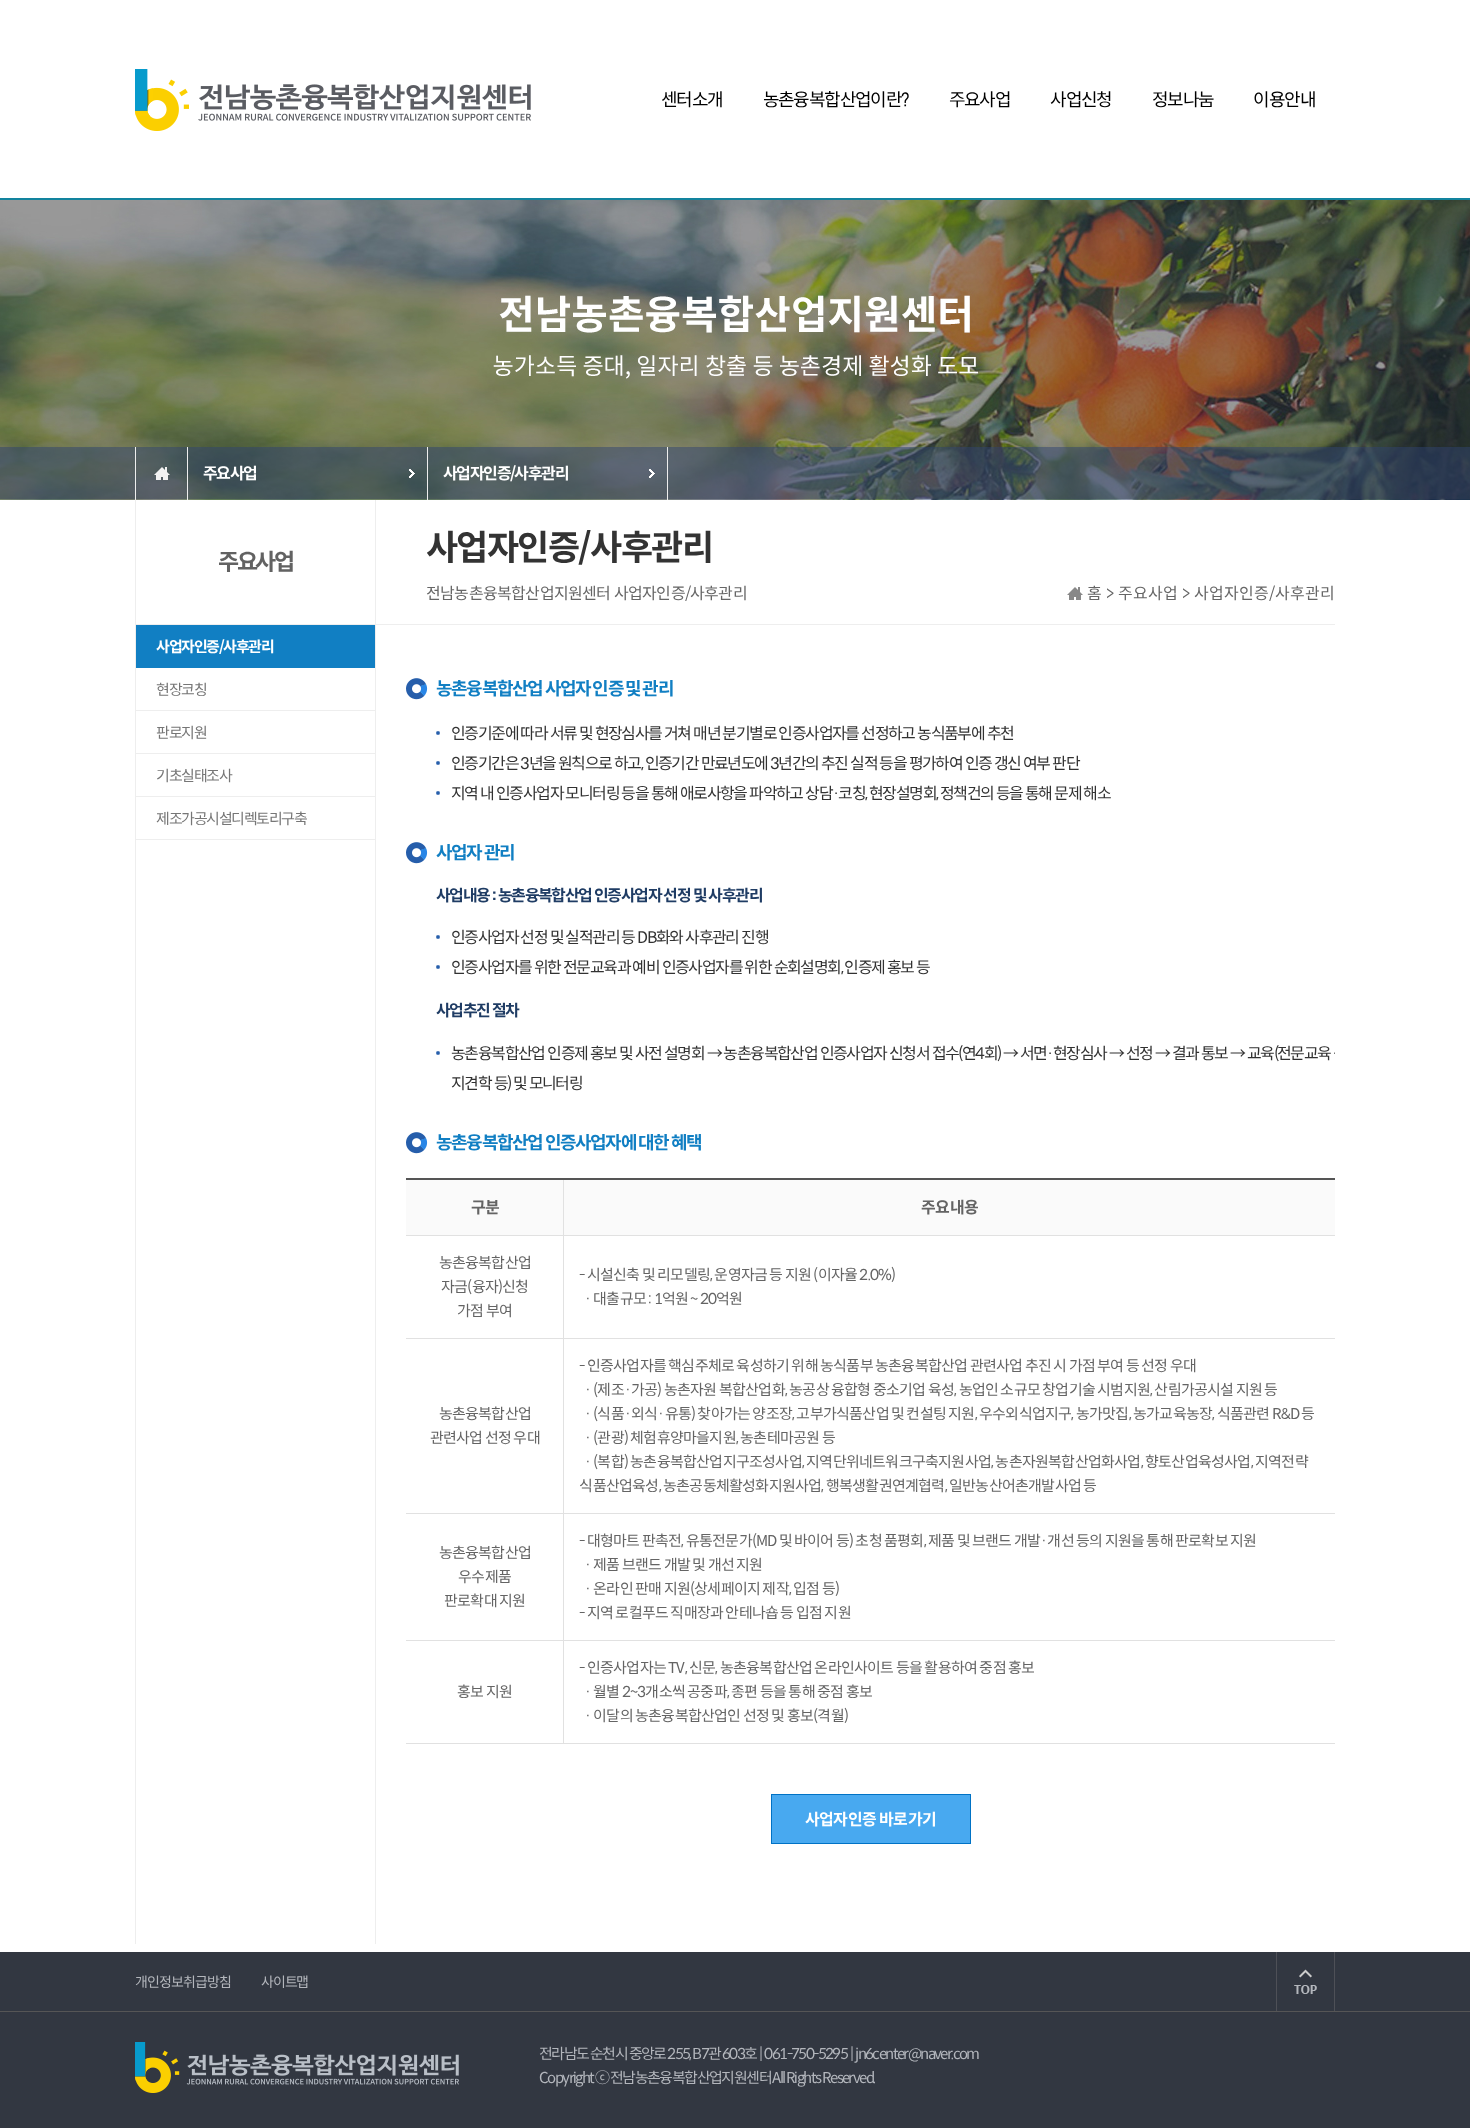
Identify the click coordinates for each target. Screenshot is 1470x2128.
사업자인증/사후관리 (979, 161)
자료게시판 (1183, 196)
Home (161, 473)
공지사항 (1183, 161)
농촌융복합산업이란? (836, 100)
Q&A (1284, 196)
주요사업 (980, 100)
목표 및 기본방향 (692, 196)
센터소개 (692, 100)
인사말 (691, 161)
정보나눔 (1183, 100)
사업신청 (1081, 100)
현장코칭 (980, 196)
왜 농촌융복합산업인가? (835, 196)
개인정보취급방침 (183, 1982)
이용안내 (1284, 100)
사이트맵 (285, 1982)
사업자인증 (1081, 161)
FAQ (1284, 161)
